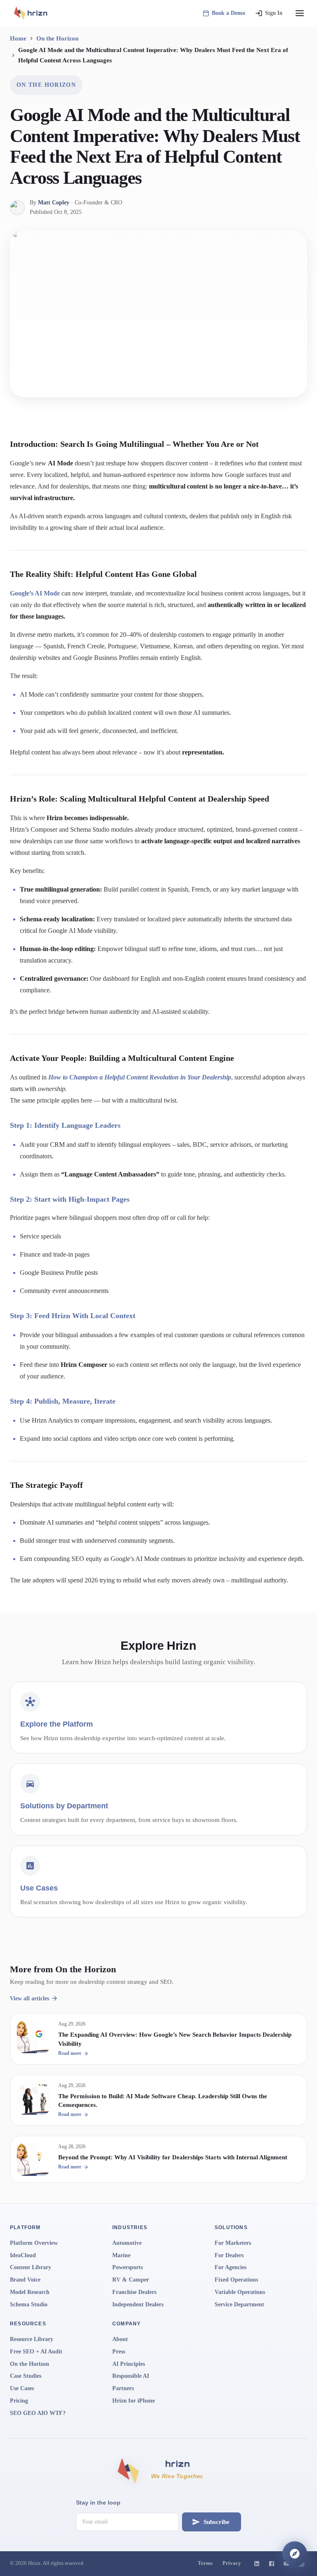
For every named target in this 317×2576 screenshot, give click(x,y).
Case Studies (26, 2376)
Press (119, 2352)
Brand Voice (25, 2280)
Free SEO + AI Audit (36, 2352)
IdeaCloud (23, 2255)
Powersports (128, 2267)
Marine (121, 2255)
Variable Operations (240, 2292)
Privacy (232, 2563)
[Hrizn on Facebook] (272, 2564)
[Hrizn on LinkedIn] (257, 2564)
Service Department (239, 2304)
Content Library (31, 2267)
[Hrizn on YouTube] (286, 2564)
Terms (205, 2563)
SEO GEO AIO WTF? (38, 2413)
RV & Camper (131, 2280)
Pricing (19, 2401)
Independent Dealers (138, 2304)
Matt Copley (54, 203)
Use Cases (22, 2388)
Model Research (30, 2292)
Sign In (274, 13)
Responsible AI (131, 2376)
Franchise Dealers (134, 2292)
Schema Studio (29, 2304)
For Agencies (231, 2267)
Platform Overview (34, 2243)
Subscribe (216, 2522)
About (120, 2339)
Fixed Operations (236, 2280)
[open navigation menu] (300, 13)
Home (18, 38)
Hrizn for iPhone (134, 2401)
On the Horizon (57, 38)
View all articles (30, 1998)
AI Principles (129, 2364)
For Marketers (233, 2243)
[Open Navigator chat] (295, 2554)
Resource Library (32, 2339)
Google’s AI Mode (35, 593)
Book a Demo (228, 13)
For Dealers (229, 2255)
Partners (123, 2388)
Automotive (127, 2243)
